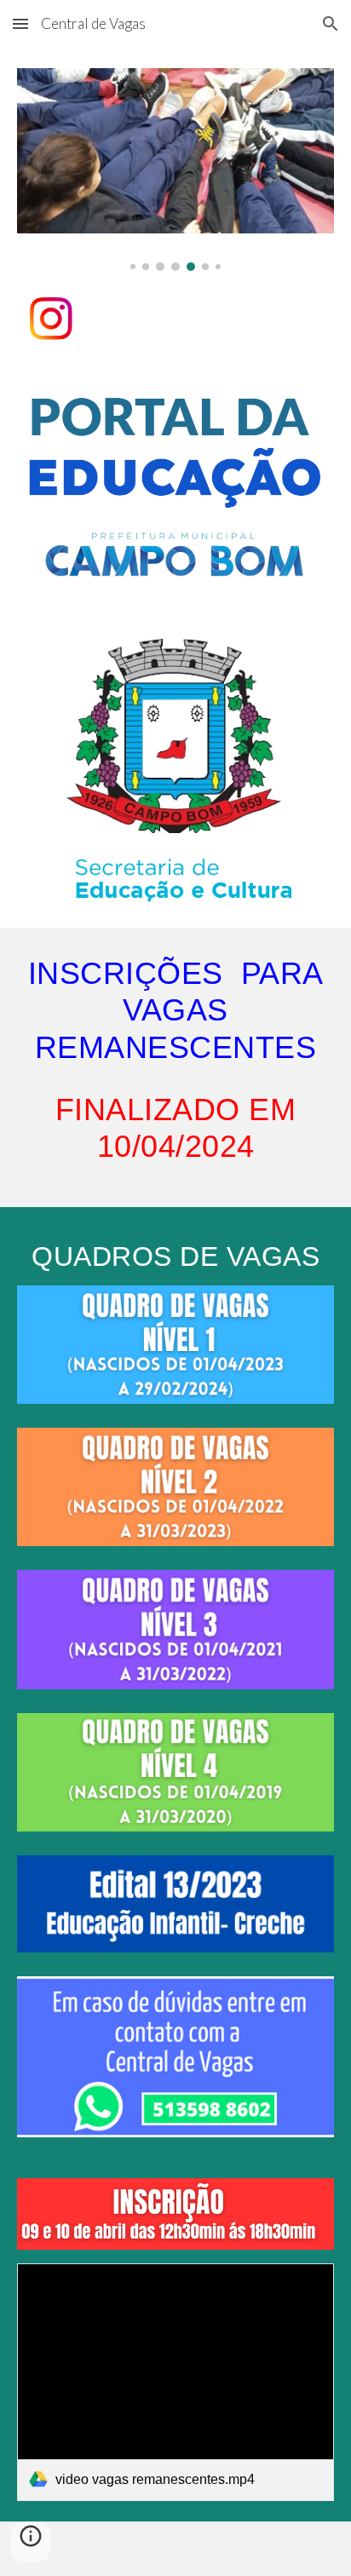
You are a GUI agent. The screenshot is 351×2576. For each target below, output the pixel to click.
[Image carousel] (175, 170)
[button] (20, 23)
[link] (175, 2382)
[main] (175, 1067)
